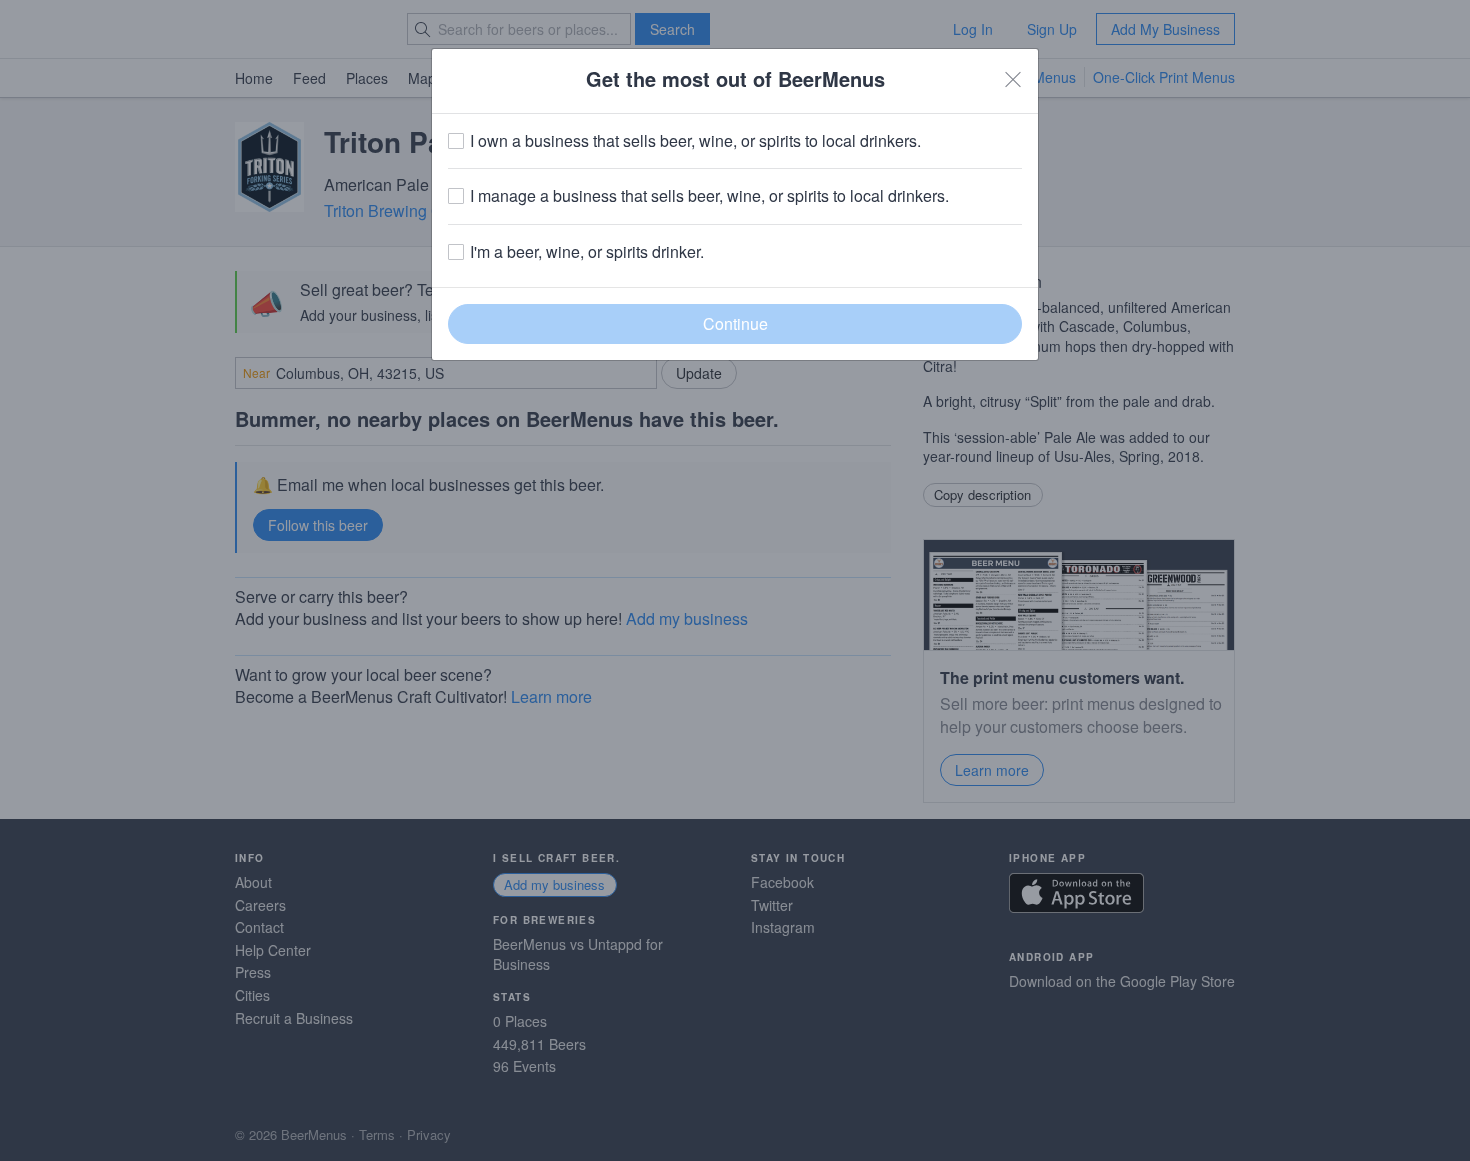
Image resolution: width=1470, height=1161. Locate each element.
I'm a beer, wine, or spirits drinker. (587, 252)
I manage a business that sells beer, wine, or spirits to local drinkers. (709, 196)
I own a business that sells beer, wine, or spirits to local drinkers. (695, 141)
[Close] (1013, 79)
